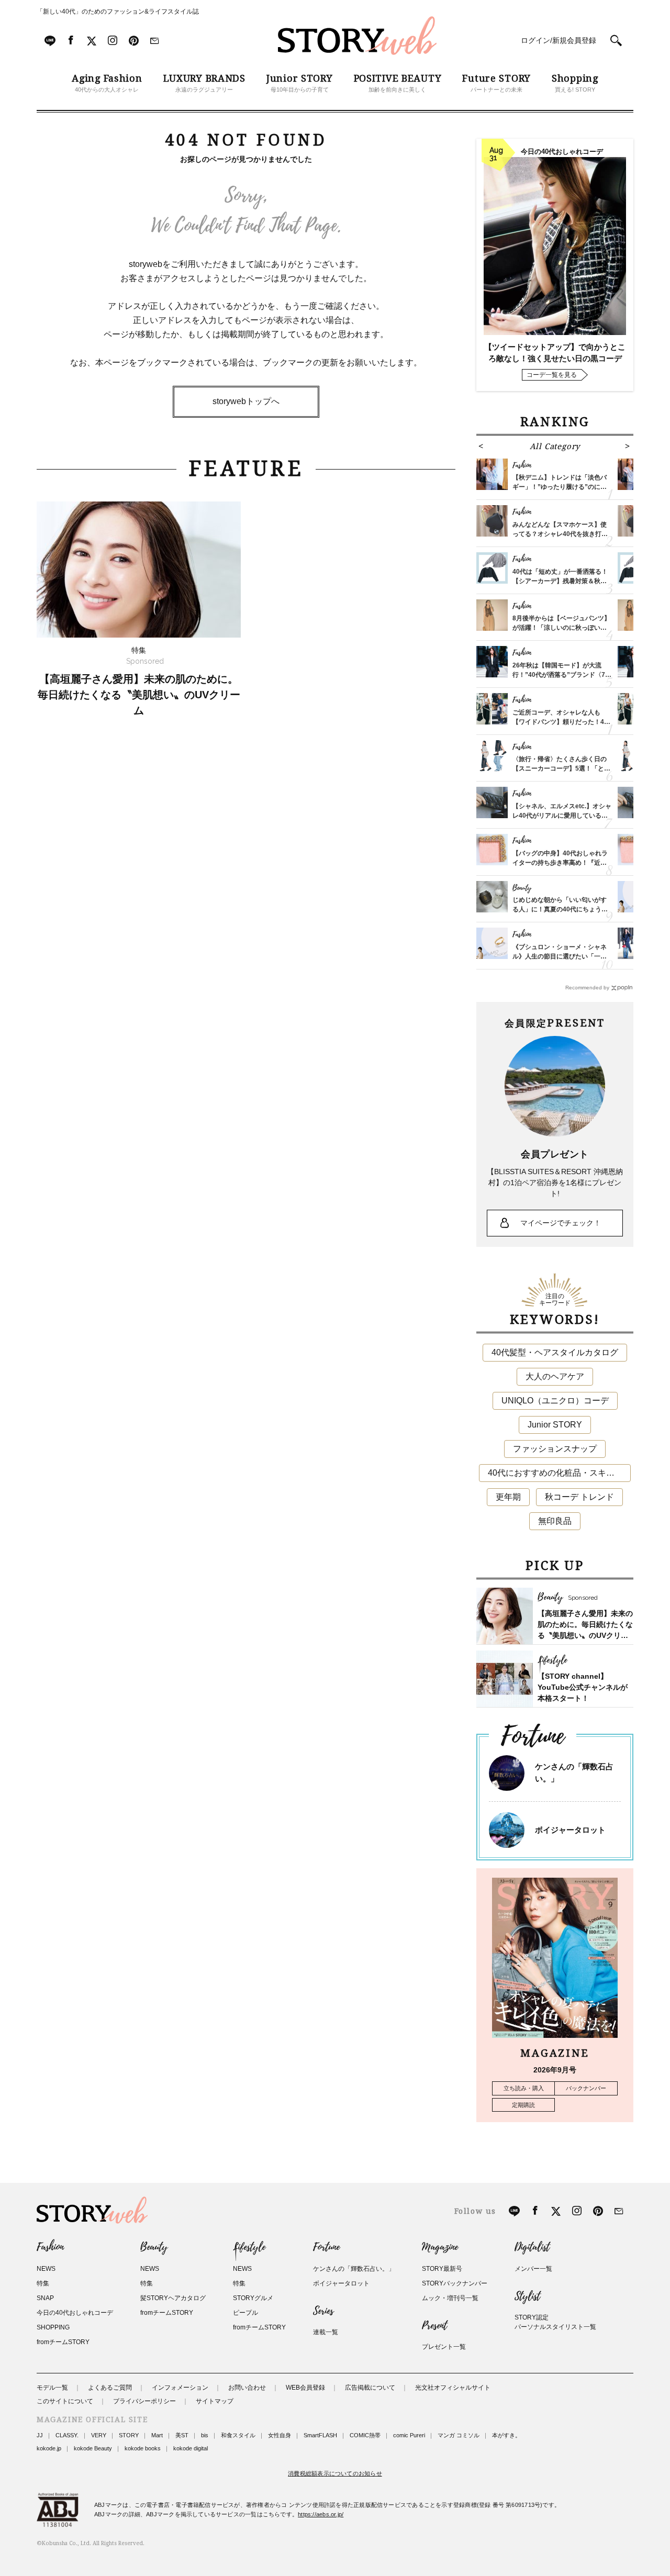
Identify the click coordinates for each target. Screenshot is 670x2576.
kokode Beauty (93, 2448)
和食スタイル (238, 2435)
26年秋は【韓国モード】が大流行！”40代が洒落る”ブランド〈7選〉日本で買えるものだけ (559, 675)
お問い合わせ (247, 2388)
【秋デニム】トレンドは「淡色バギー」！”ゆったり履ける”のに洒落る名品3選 (560, 487)
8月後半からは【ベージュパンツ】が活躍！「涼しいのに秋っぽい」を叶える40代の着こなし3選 (561, 628)
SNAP (45, 2298)
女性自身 (280, 2435)
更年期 (508, 1497)
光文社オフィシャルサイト (453, 2388)
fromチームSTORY (63, 2342)
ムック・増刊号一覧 (450, 2298)
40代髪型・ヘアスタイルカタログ (555, 1352)
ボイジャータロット (570, 1830)
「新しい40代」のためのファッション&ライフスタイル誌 (118, 12)
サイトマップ (215, 2401)
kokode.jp (49, 2448)
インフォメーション (180, 2388)
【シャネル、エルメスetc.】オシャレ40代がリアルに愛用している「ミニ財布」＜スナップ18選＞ (562, 816)
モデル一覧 (52, 2388)
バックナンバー (586, 2088)
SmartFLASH (320, 2435)
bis (205, 2435)
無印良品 (555, 1521)
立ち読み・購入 (524, 2088)
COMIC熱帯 (365, 2435)
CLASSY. (67, 2435)
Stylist (527, 2296)
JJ (40, 2435)
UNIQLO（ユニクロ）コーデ (555, 1401)
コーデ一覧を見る (552, 375)
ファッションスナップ (555, 1449)
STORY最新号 (442, 2269)
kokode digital (191, 2448)
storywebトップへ (246, 401)
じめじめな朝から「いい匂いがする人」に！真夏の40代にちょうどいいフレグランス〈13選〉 (560, 909)
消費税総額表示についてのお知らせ (335, 2473)
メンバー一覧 (533, 2269)
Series (323, 2311)
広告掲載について (370, 2388)
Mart (157, 2435)
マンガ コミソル (459, 2435)
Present (434, 2326)
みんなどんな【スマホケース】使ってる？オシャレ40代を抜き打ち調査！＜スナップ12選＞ (560, 534)
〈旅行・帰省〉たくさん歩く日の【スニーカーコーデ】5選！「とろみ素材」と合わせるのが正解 (561, 768)
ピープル (245, 2313)
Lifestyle (249, 2247)
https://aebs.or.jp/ (321, 2514)
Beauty (154, 2247)
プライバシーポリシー (144, 2401)
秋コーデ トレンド (579, 1497)
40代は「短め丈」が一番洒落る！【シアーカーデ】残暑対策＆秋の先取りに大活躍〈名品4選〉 (560, 581)
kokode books (143, 2448)
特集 (43, 2283)
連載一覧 (326, 2332)
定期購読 (523, 2105)
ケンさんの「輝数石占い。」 (354, 2269)
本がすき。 (506, 2435)
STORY (129, 2435)
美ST (182, 2435)
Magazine (440, 2247)
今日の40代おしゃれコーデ (75, 2313)
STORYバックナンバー (455, 2283)
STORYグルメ (253, 2298)
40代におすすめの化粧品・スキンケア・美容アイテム (559, 1473)
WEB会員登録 (305, 2388)
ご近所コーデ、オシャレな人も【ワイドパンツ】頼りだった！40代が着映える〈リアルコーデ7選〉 (561, 722)
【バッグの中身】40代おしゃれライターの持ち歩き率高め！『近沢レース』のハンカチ (560, 863)
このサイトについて (65, 2401)
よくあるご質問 (110, 2388)
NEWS (46, 2269)
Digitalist (532, 2247)
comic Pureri (409, 2435)
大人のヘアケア (555, 1376)
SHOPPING (53, 2327)
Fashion (50, 2247)
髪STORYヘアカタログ (173, 2298)
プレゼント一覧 (444, 2347)
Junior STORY (555, 1425)
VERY (99, 2435)
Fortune (326, 2247)
